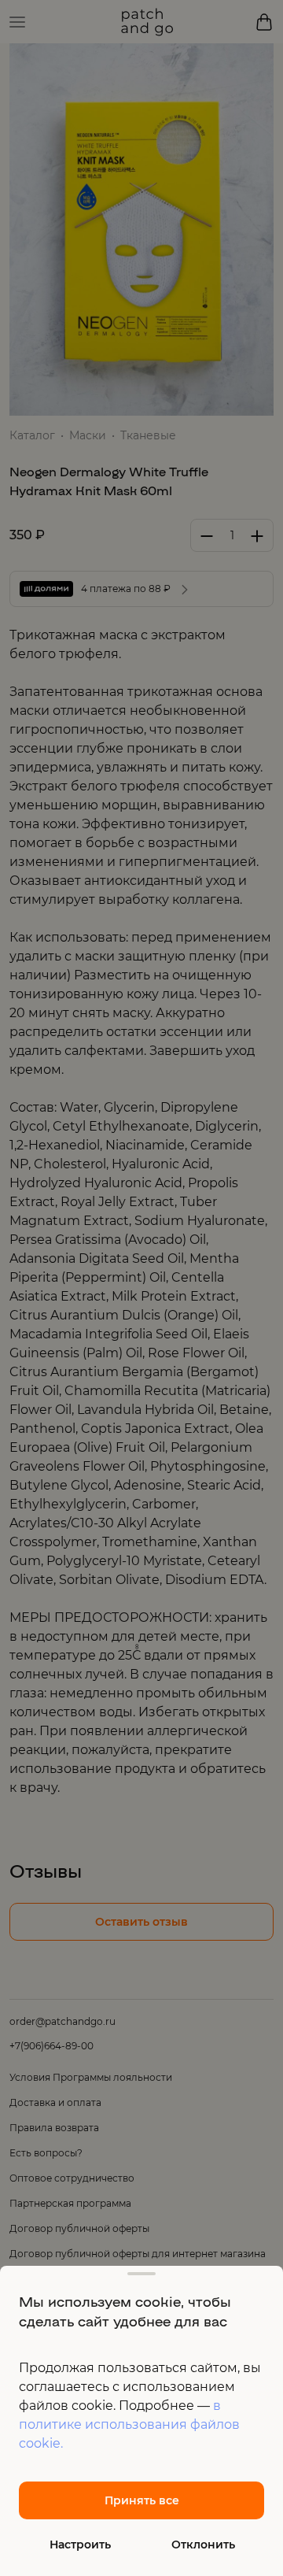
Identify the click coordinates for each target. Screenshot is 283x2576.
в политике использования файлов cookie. (129, 2424)
